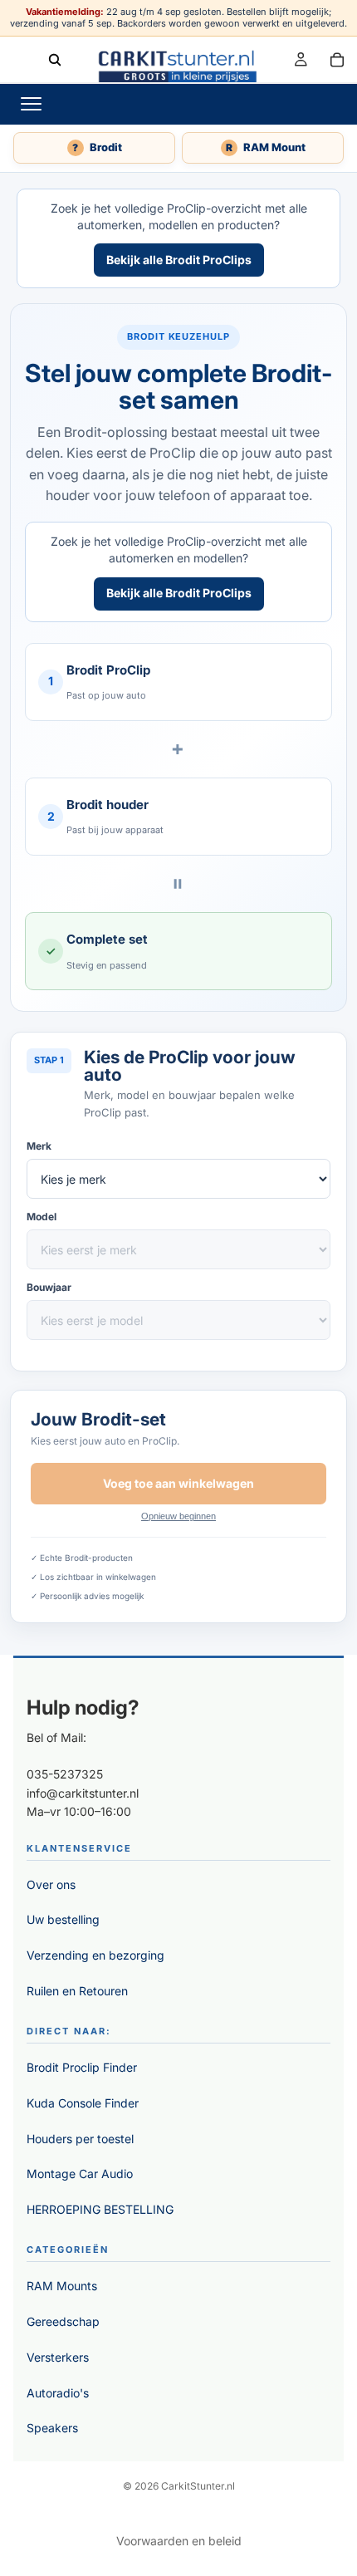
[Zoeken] (55, 59)
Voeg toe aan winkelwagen (178, 1483)
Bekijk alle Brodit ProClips (179, 260)
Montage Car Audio (80, 2174)
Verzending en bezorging (95, 1955)
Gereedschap (63, 2321)
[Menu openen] (31, 104)
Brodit (97, 147)
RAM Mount (266, 147)
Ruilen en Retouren (77, 1991)
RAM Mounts (62, 2286)
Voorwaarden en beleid (179, 2541)
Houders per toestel (80, 2139)
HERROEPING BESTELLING (100, 2209)
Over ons (51, 1884)
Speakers (52, 2428)
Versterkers (58, 2357)
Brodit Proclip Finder (82, 2067)
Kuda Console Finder (83, 2103)
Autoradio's (58, 2393)
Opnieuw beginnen (178, 1516)
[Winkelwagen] (337, 59)
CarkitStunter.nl (198, 2486)
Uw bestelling (63, 1919)
